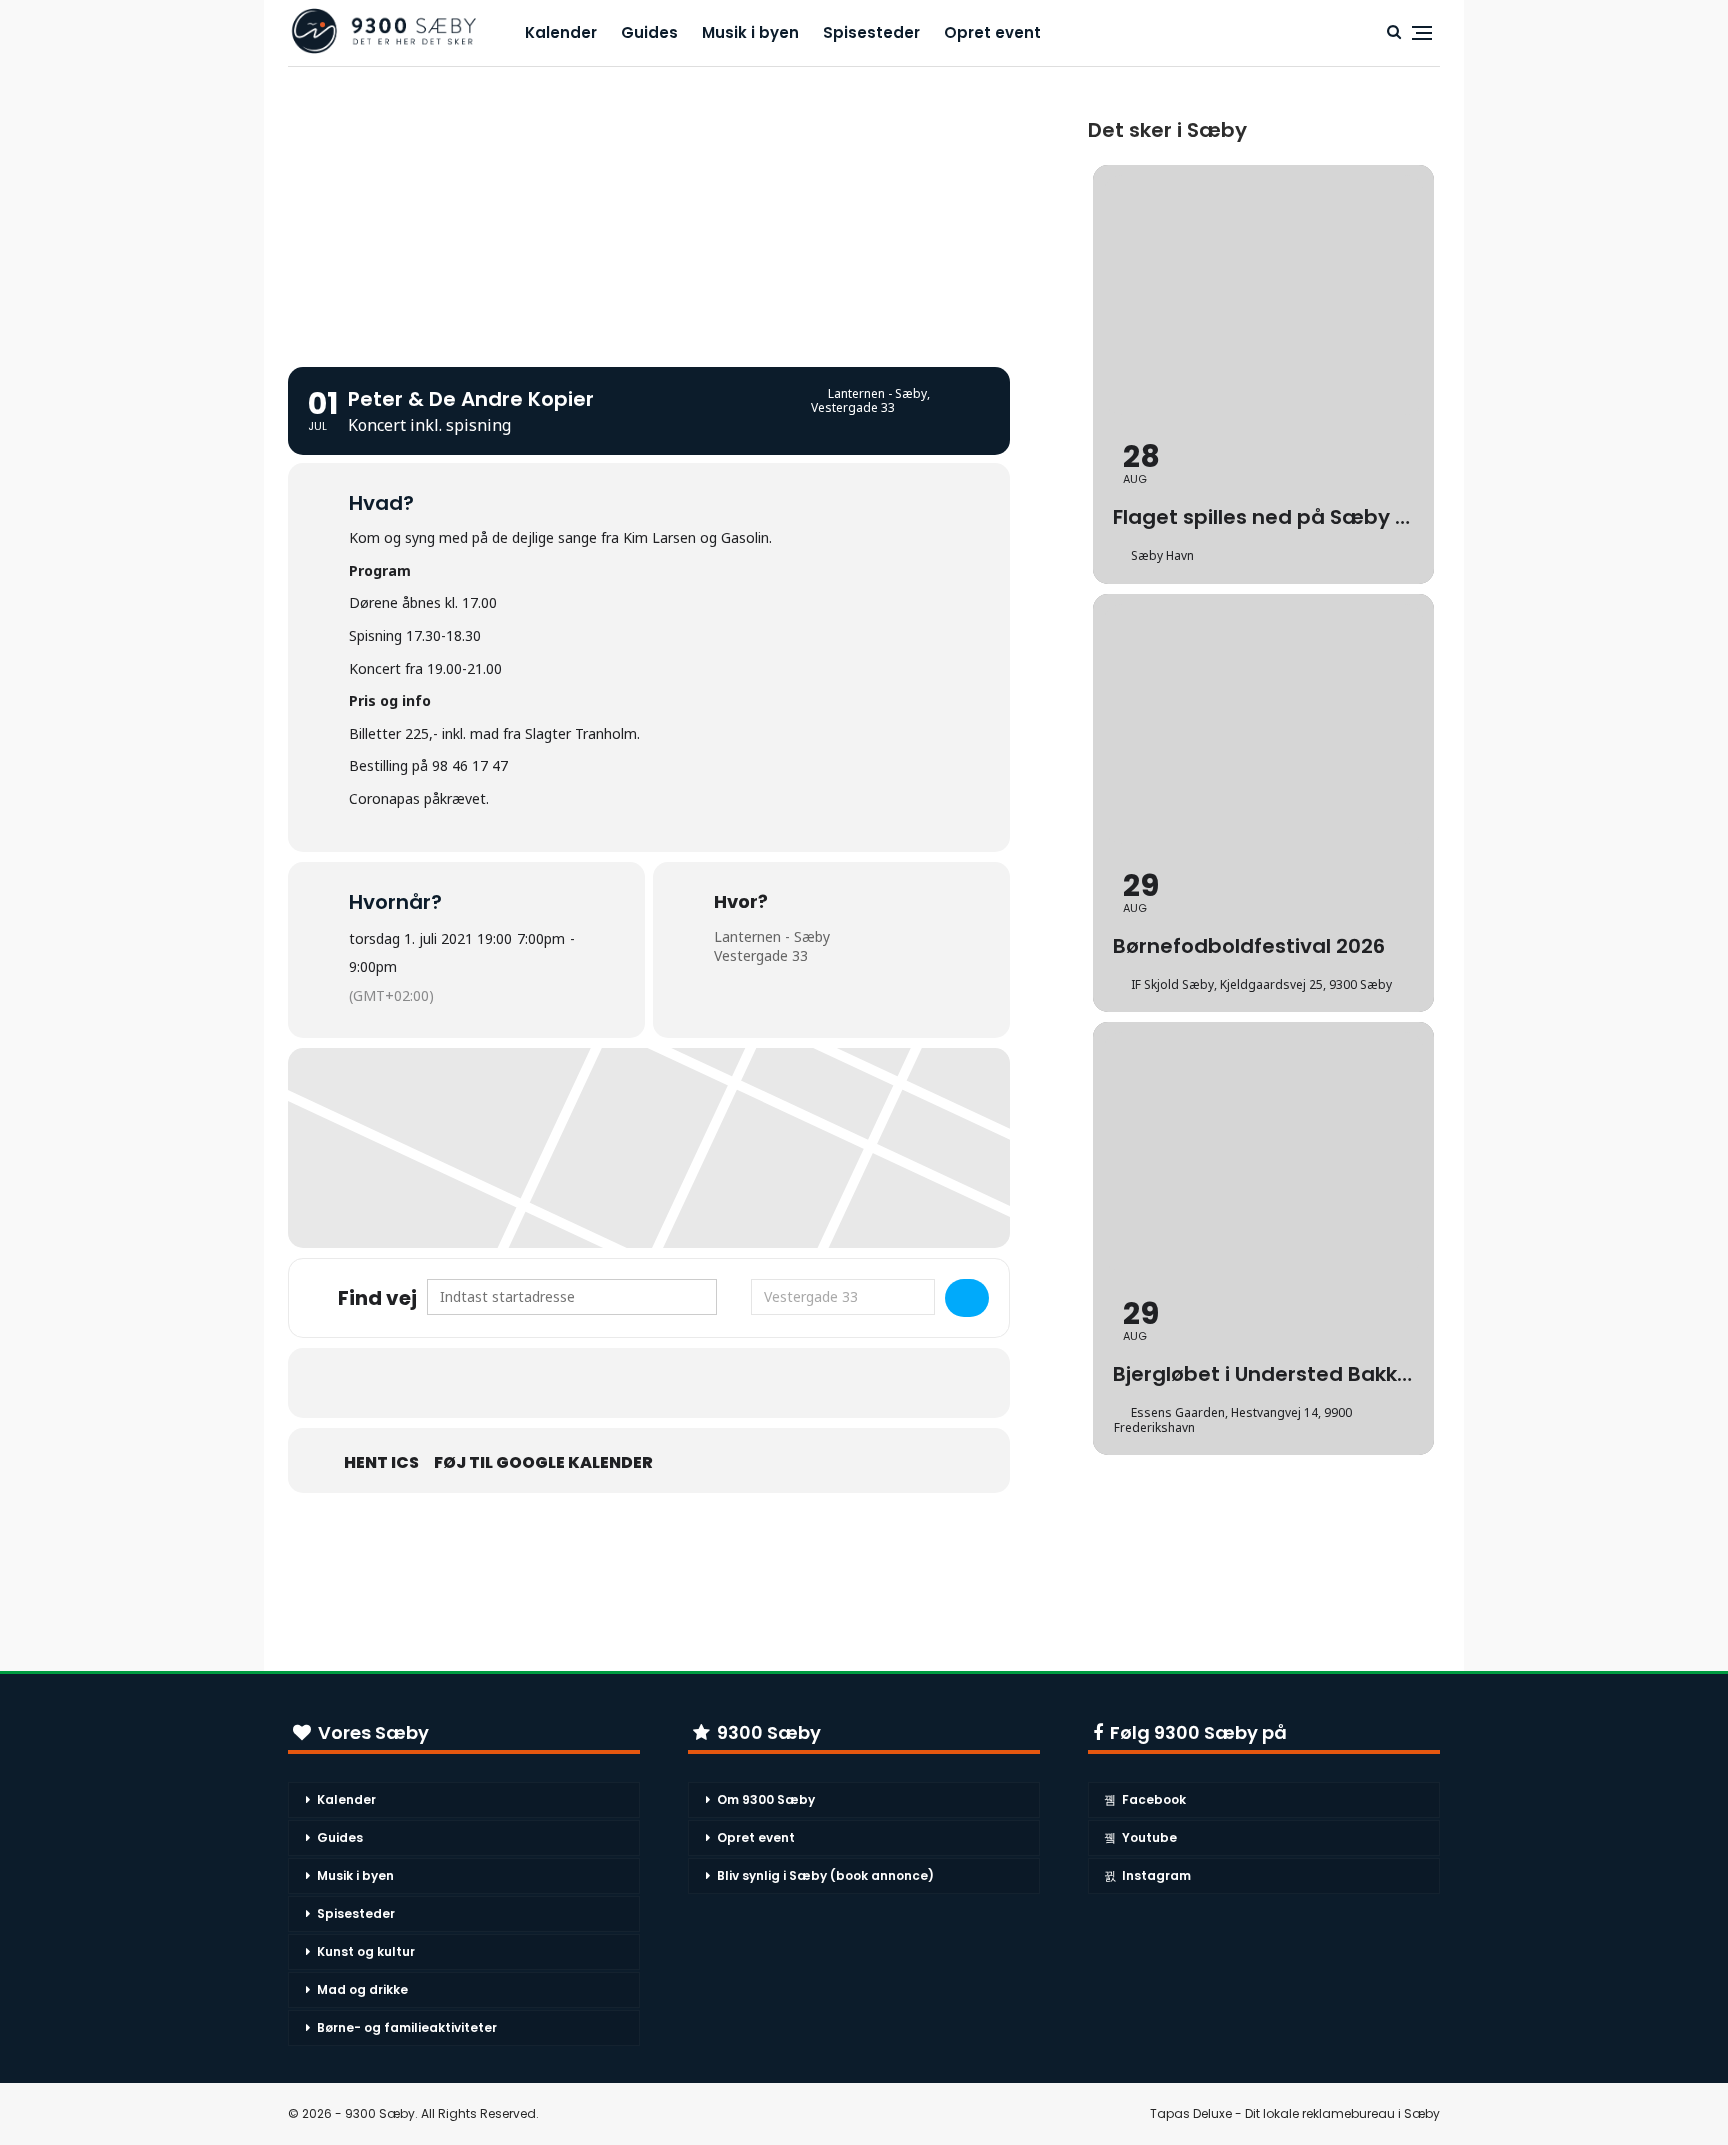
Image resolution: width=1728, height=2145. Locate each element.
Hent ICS (381, 1463)
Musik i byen (750, 32)
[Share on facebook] (624, 1383)
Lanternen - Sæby (772, 936)
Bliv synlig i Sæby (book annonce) (825, 1875)
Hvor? (741, 902)
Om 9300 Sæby (766, 1799)
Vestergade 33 (761, 955)
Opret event (992, 32)
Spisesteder (871, 32)
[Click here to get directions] (967, 1298)
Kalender (561, 32)
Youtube (1149, 1837)
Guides (649, 32)
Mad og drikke (362, 1989)
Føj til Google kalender (543, 1463)
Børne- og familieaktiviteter (407, 2027)
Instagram (1156, 1875)
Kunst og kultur (366, 1951)
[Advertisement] (649, 207)
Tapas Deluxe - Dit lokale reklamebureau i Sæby (1295, 2113)
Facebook (1154, 1799)
